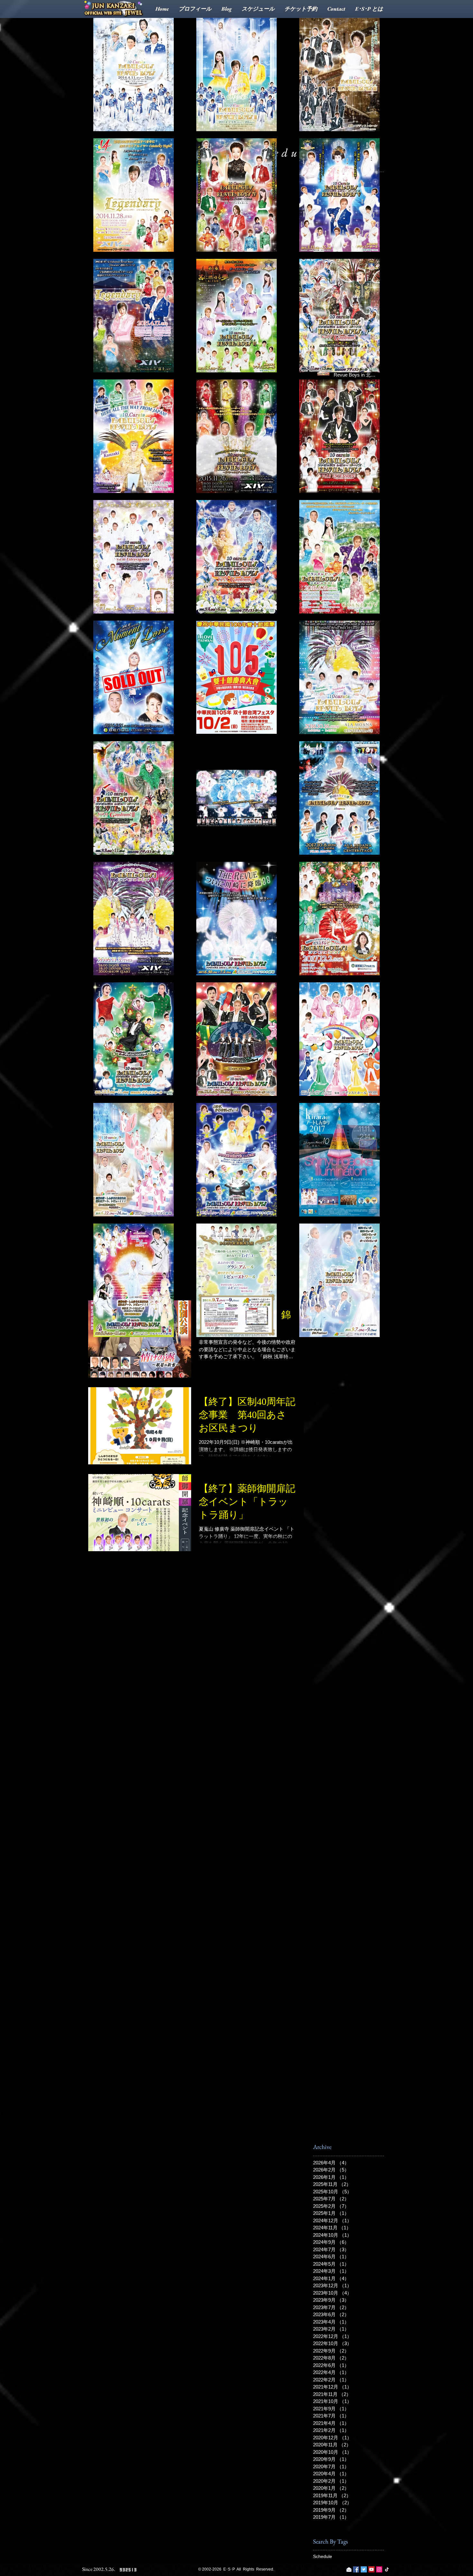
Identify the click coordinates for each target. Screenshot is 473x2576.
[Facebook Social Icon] (356, 2569)
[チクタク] (387, 2569)
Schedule (323, 2556)
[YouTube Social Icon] (371, 2569)
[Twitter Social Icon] (364, 2569)
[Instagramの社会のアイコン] (379, 2569)
